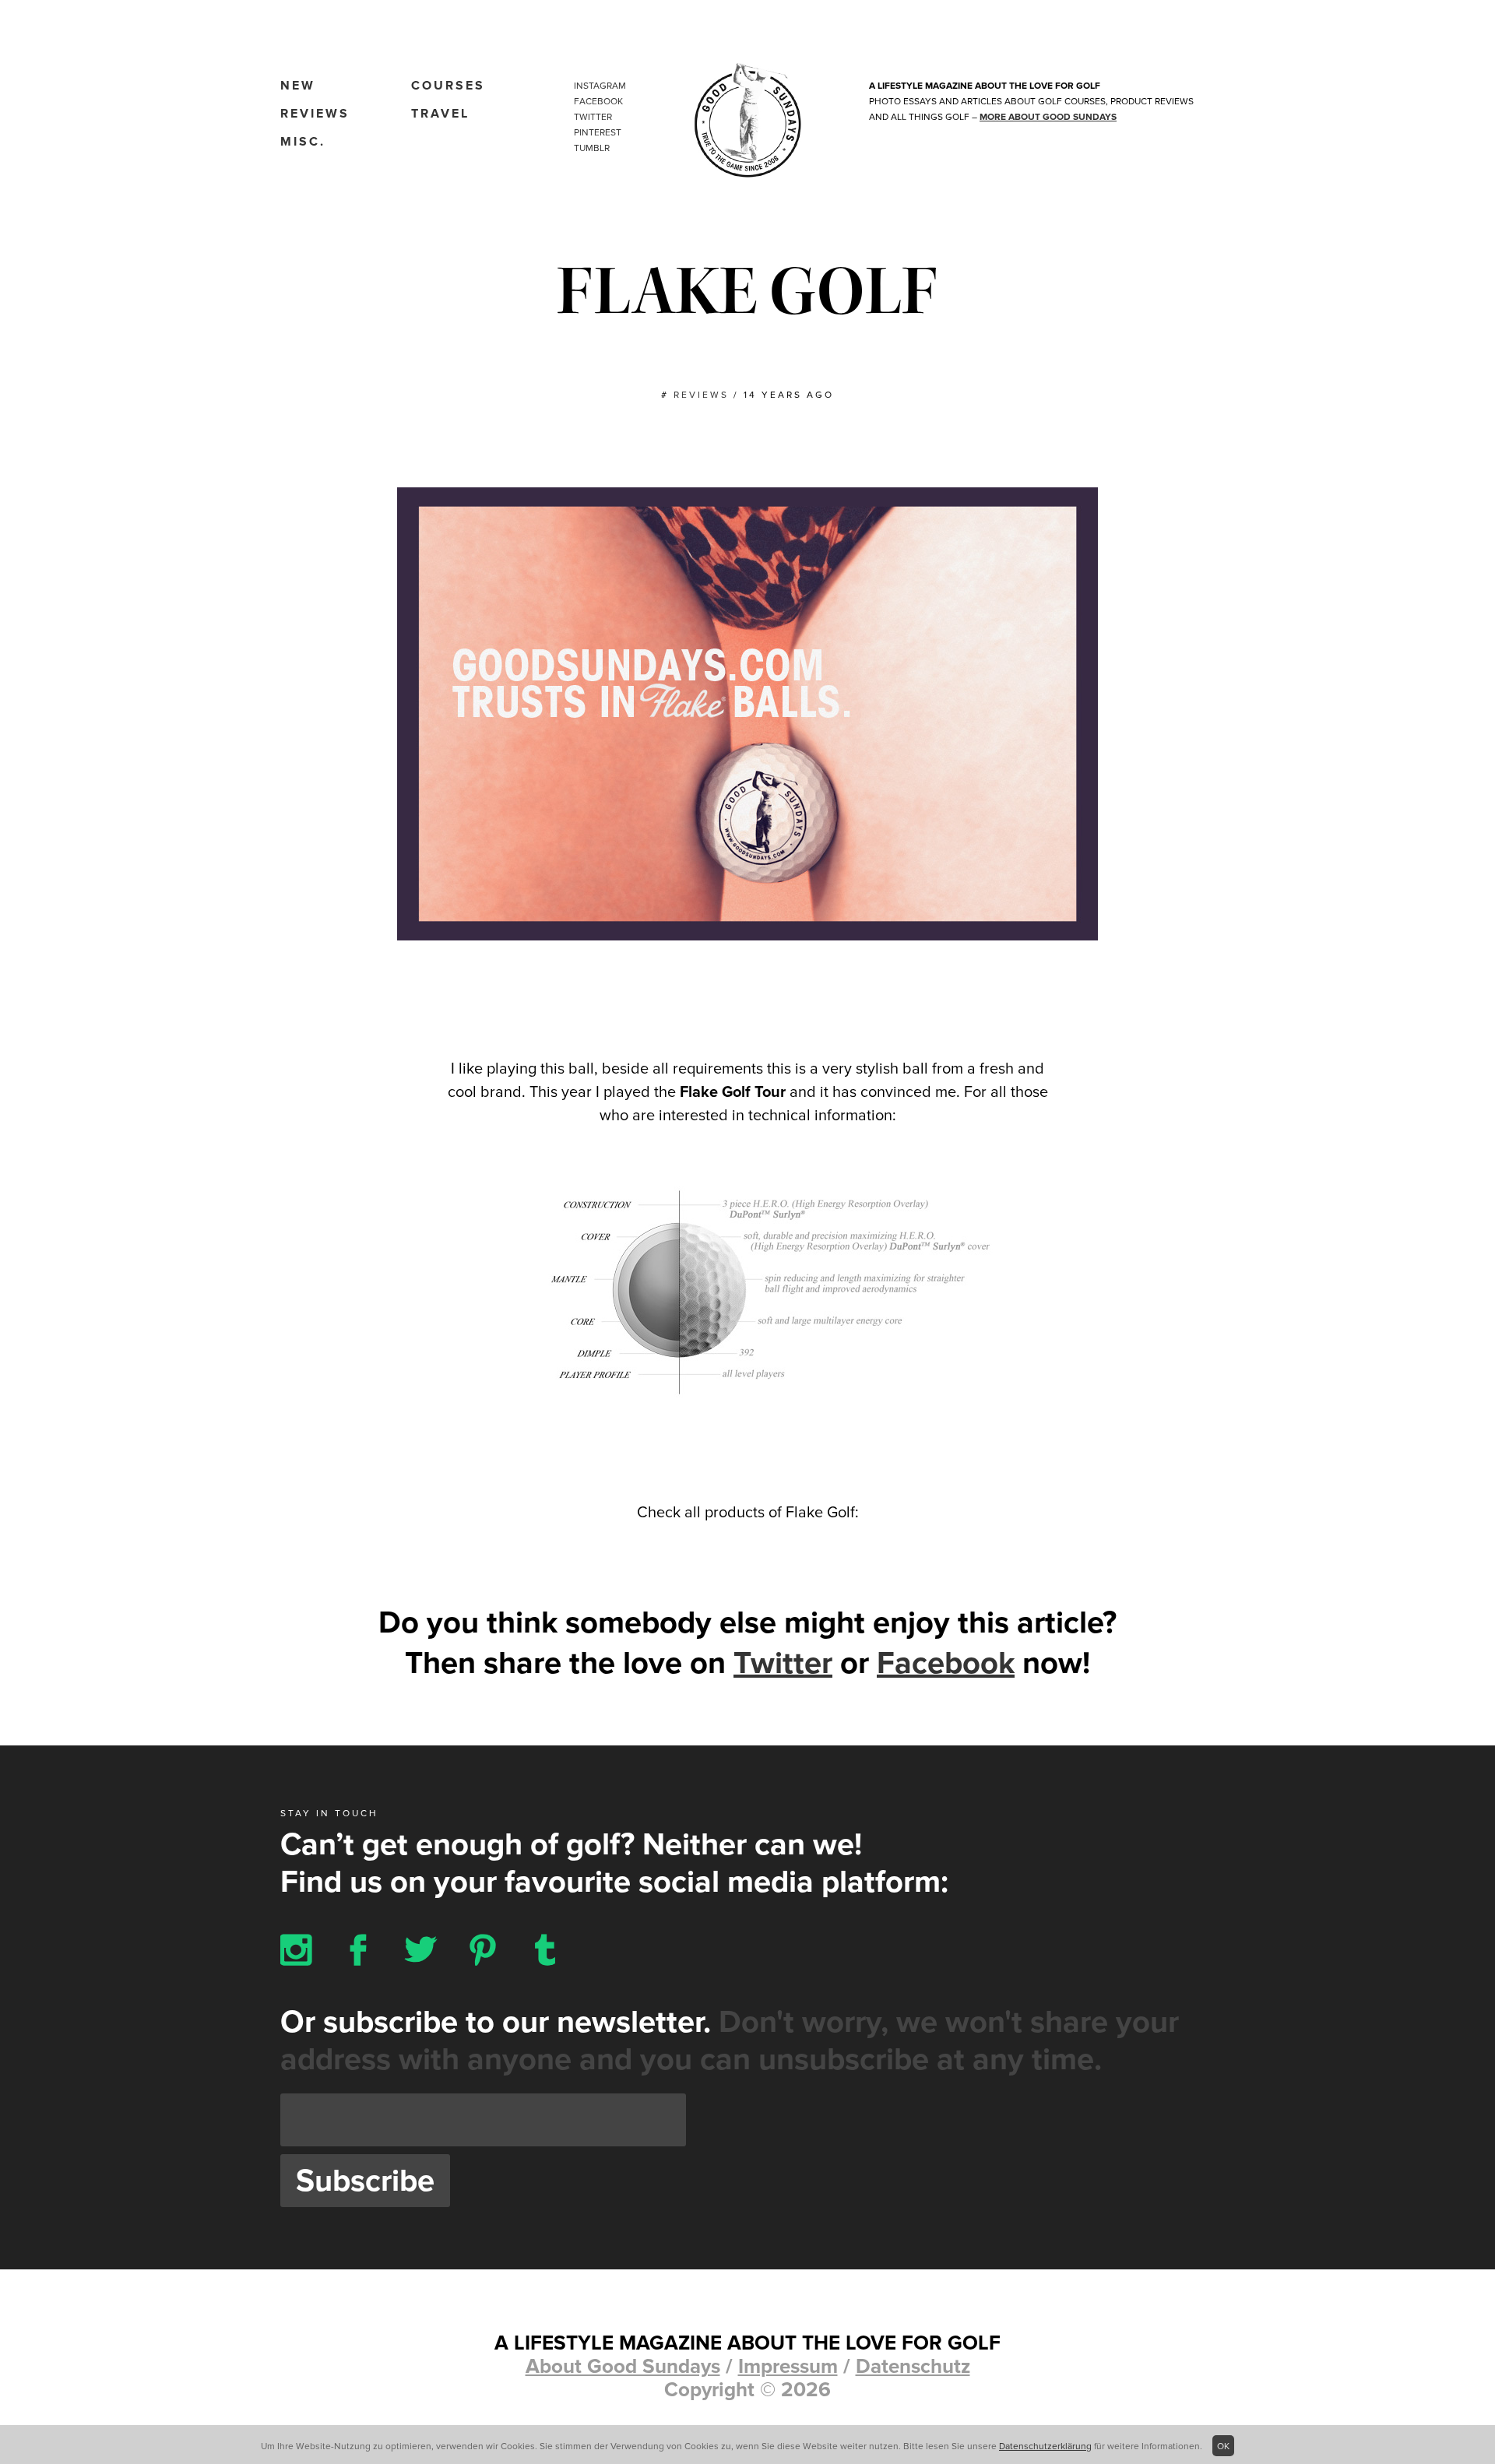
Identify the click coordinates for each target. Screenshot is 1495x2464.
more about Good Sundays (1048, 117)
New (298, 86)
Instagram (600, 86)
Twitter (593, 117)
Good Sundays (747, 121)
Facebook (598, 101)
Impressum (788, 2366)
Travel (440, 114)
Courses (448, 86)
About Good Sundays (623, 2366)
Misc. (303, 142)
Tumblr (592, 148)
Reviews (315, 114)
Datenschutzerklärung (1045, 2446)
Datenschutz (913, 2366)
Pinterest (598, 132)
